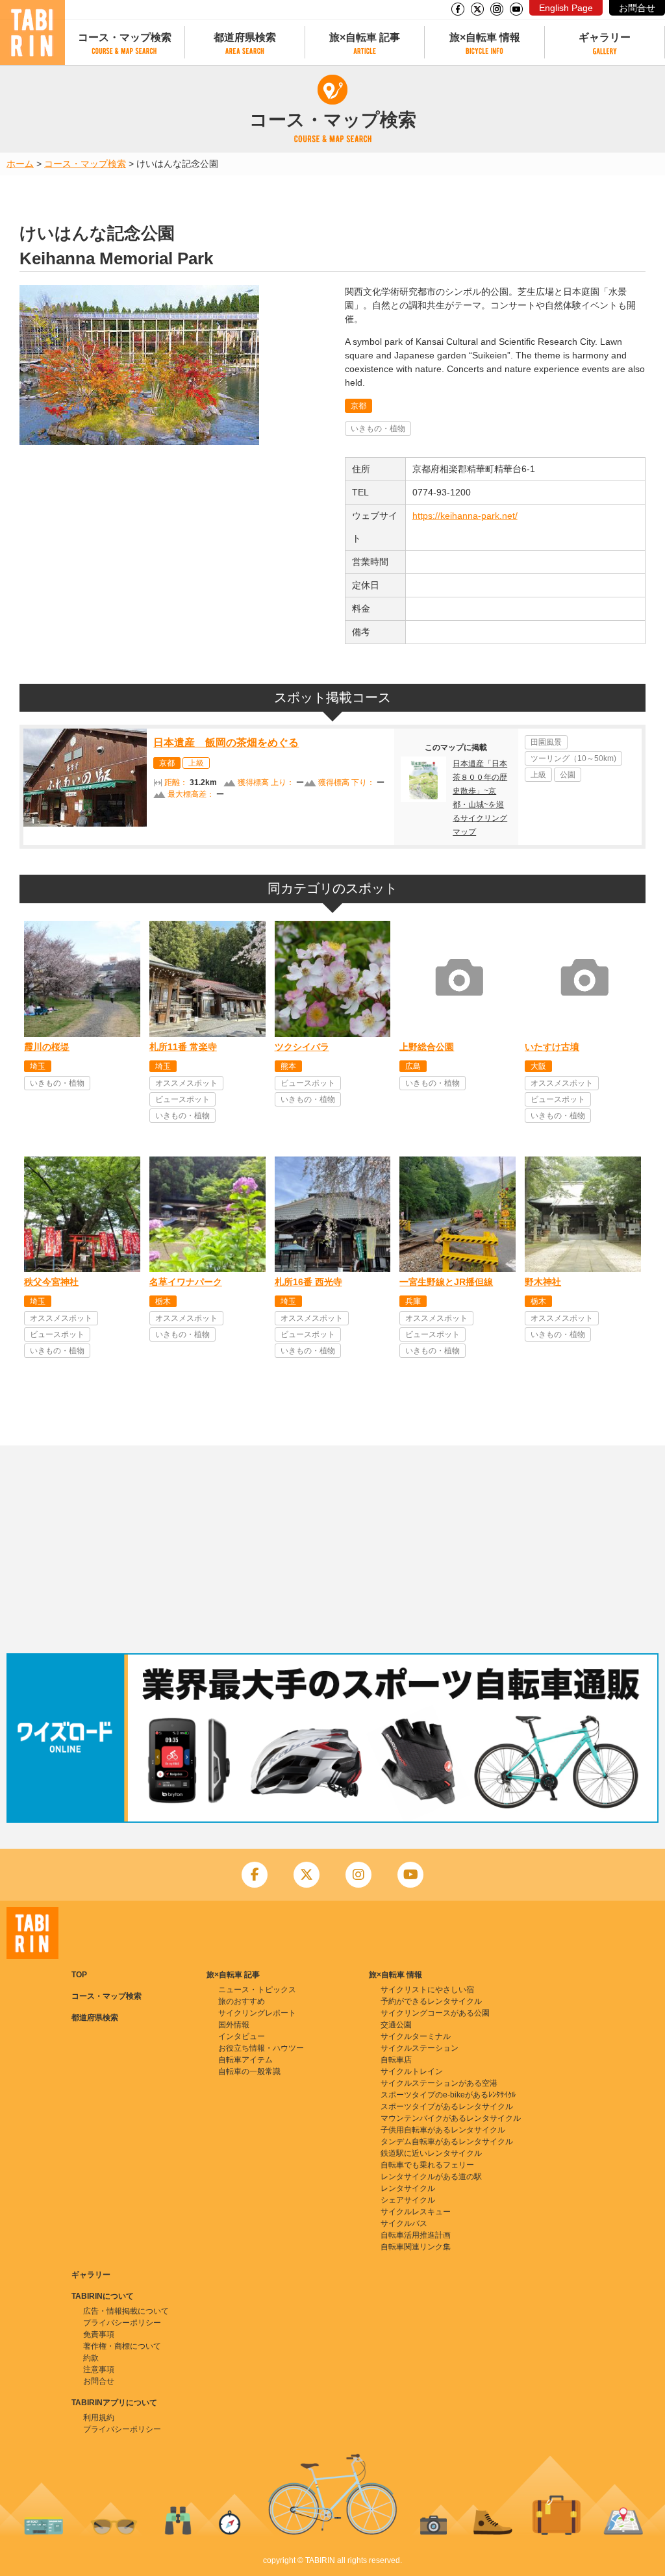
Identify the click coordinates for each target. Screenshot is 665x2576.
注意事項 (99, 2370)
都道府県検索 (245, 37)
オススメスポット (186, 1083)
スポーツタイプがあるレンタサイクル (447, 2107)
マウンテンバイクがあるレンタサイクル (451, 2118)
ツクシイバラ (302, 1047)
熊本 (288, 1066)
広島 (413, 1066)
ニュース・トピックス (257, 1990)
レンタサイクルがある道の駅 (431, 2177)
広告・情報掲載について (126, 2311)
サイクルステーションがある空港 (439, 2083)
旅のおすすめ (242, 2001)
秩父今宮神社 (51, 1282)
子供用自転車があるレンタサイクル (443, 2130)
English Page (566, 8)
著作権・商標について (122, 2346)
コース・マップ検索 (125, 37)
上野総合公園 (427, 1047)
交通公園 (396, 2025)
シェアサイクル (408, 2200)
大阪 (538, 1066)
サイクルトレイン (412, 2071)
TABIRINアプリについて (114, 2403)
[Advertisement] (332, 1549)
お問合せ (637, 8)
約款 (91, 2358)
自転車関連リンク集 (416, 2247)
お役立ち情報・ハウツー (261, 2048)
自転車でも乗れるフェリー (427, 2165)
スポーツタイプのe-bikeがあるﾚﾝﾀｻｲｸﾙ (448, 2095)
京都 (358, 406)
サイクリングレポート (257, 2013)
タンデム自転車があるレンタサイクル (447, 2142)
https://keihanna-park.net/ (465, 516)
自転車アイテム (245, 2060)
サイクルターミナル (416, 2036)
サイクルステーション (420, 2048)
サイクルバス (404, 2223)
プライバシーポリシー (122, 2323)
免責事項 (99, 2334)
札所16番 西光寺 (308, 1282)
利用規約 (99, 2418)
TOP (79, 1975)
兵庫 (413, 1301)
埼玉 (38, 1066)
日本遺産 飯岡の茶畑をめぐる (226, 743)
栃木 (163, 1301)
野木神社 (543, 1282)
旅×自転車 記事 (365, 37)
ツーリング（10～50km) (573, 758)
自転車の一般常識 (249, 2071)
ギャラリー (605, 37)
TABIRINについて (103, 2296)
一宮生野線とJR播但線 (446, 1282)
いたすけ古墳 (552, 1047)
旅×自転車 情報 (485, 37)
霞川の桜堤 (47, 1047)
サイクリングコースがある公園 (435, 2013)
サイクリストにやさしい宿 (427, 1990)
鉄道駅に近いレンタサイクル (431, 2153)
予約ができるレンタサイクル (431, 2001)
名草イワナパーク (186, 1282)
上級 (196, 763)
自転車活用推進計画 (416, 2235)
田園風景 (546, 742)
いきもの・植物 (378, 429)
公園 (568, 775)
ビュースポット (182, 1099)
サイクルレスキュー (416, 2212)
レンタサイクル (408, 2188)
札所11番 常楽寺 (183, 1047)
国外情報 (234, 2025)
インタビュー (242, 2036)
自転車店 (396, 2060)
